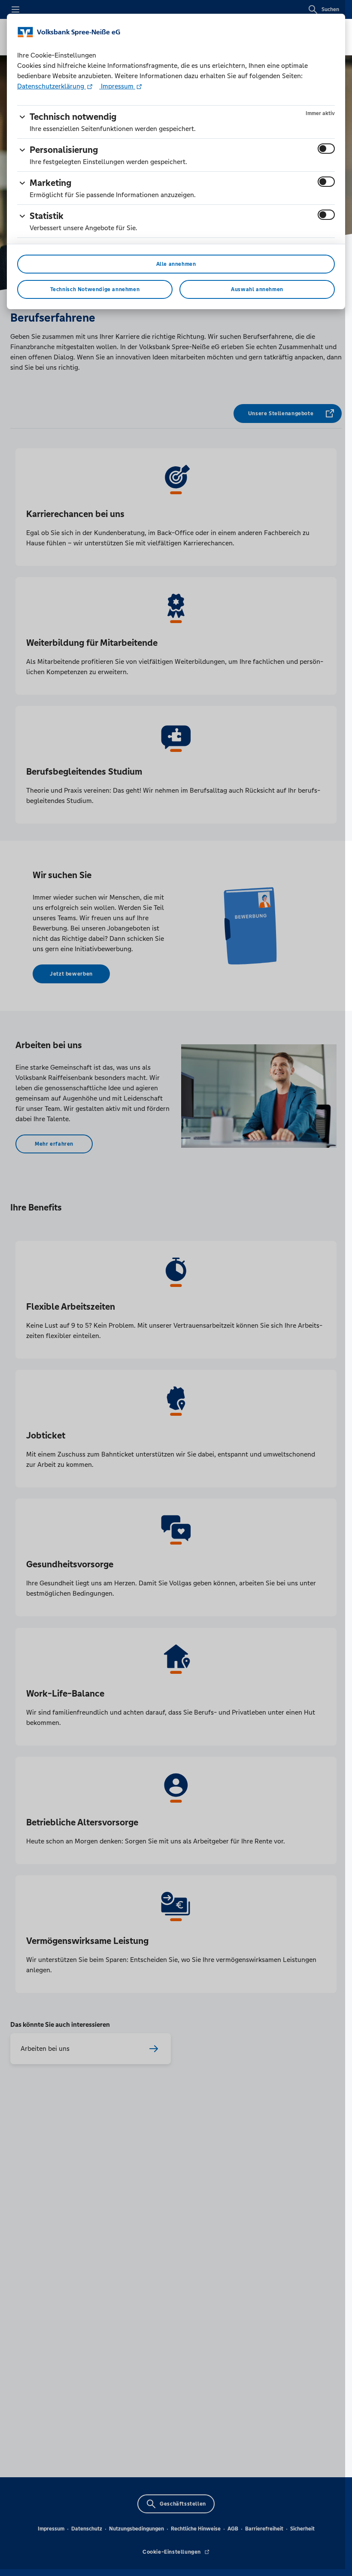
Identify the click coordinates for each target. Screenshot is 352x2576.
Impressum (117, 86)
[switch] (326, 149)
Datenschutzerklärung (52, 86)
